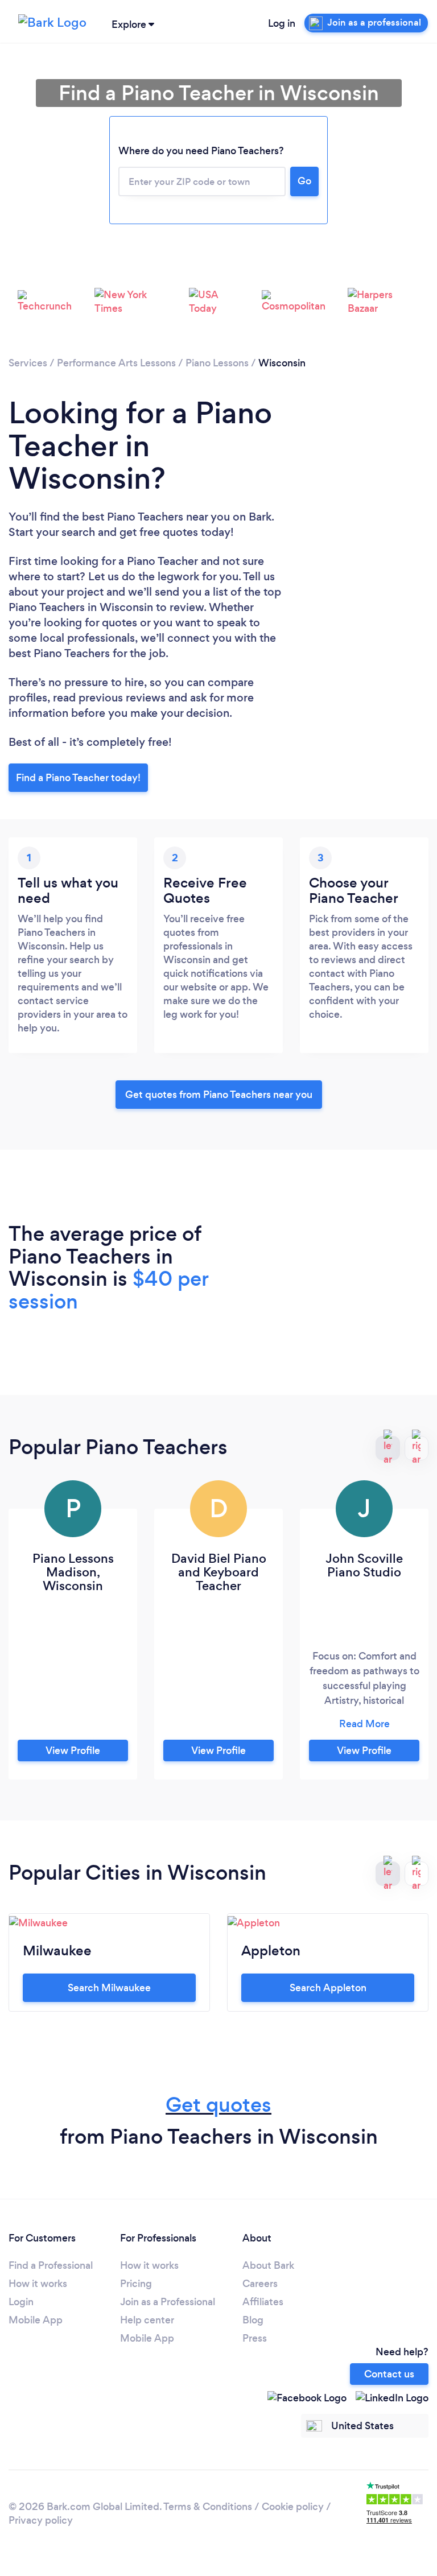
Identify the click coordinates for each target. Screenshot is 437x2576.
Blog (253, 2320)
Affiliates (263, 2302)
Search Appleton (328, 1988)
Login (21, 2302)
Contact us (389, 2374)
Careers (260, 2284)
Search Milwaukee (109, 1988)
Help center (147, 2320)
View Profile (73, 1751)
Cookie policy (293, 2507)
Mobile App (36, 2320)
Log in (282, 23)
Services (28, 363)
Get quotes (218, 2105)
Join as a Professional (168, 2302)
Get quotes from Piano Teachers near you (219, 1095)
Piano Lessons (217, 363)
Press (255, 2338)
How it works (38, 2284)
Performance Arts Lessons (116, 363)
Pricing (136, 2284)
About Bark (268, 2265)
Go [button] (304, 181)
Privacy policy (41, 2520)
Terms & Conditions (208, 2507)
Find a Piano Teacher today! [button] (78, 778)
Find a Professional (51, 2265)
